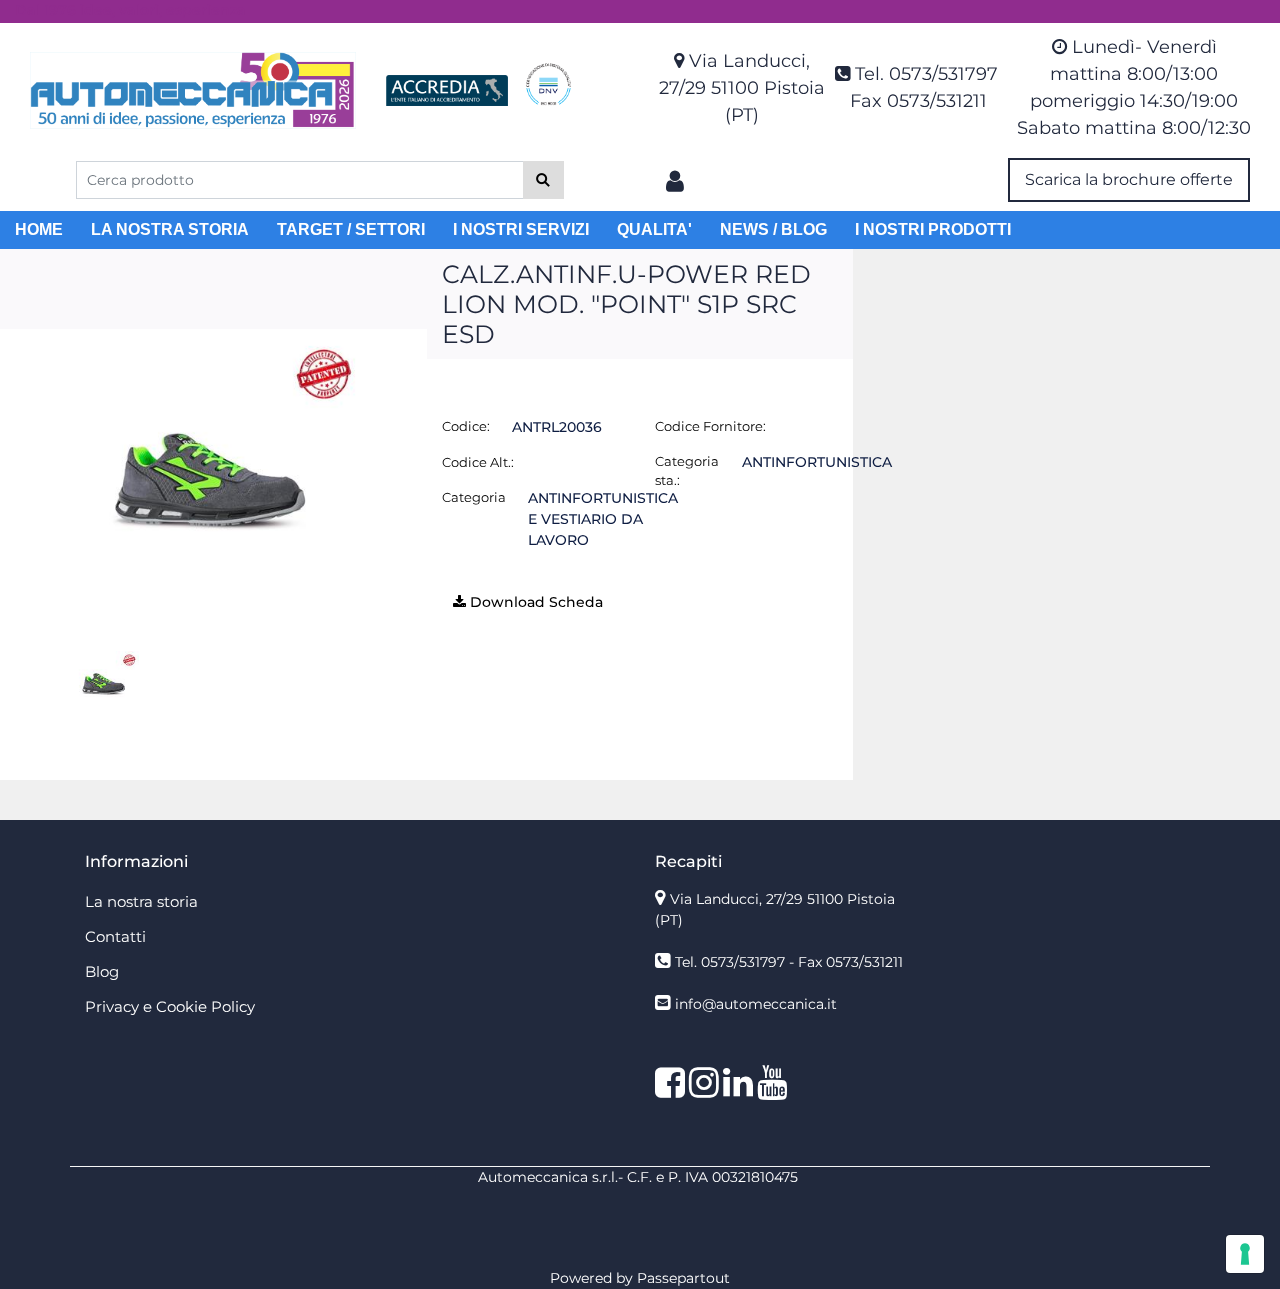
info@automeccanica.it (756, 1004)
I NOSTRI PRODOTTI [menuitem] (933, 229)
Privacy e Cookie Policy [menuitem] (170, 1006)
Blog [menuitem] (102, 971)
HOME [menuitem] (39, 229)
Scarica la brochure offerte (1129, 179)
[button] (543, 180)
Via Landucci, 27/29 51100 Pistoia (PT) (742, 88)
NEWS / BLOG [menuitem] (773, 229)
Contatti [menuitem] (115, 936)
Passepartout (683, 1278)
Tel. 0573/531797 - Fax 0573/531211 (789, 962)
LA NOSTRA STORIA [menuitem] (170, 229)
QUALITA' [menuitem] (654, 229)
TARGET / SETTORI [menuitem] (351, 229)
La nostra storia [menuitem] (141, 901)
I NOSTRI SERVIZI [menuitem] (521, 229)
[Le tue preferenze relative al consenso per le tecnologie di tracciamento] (1245, 1254)
